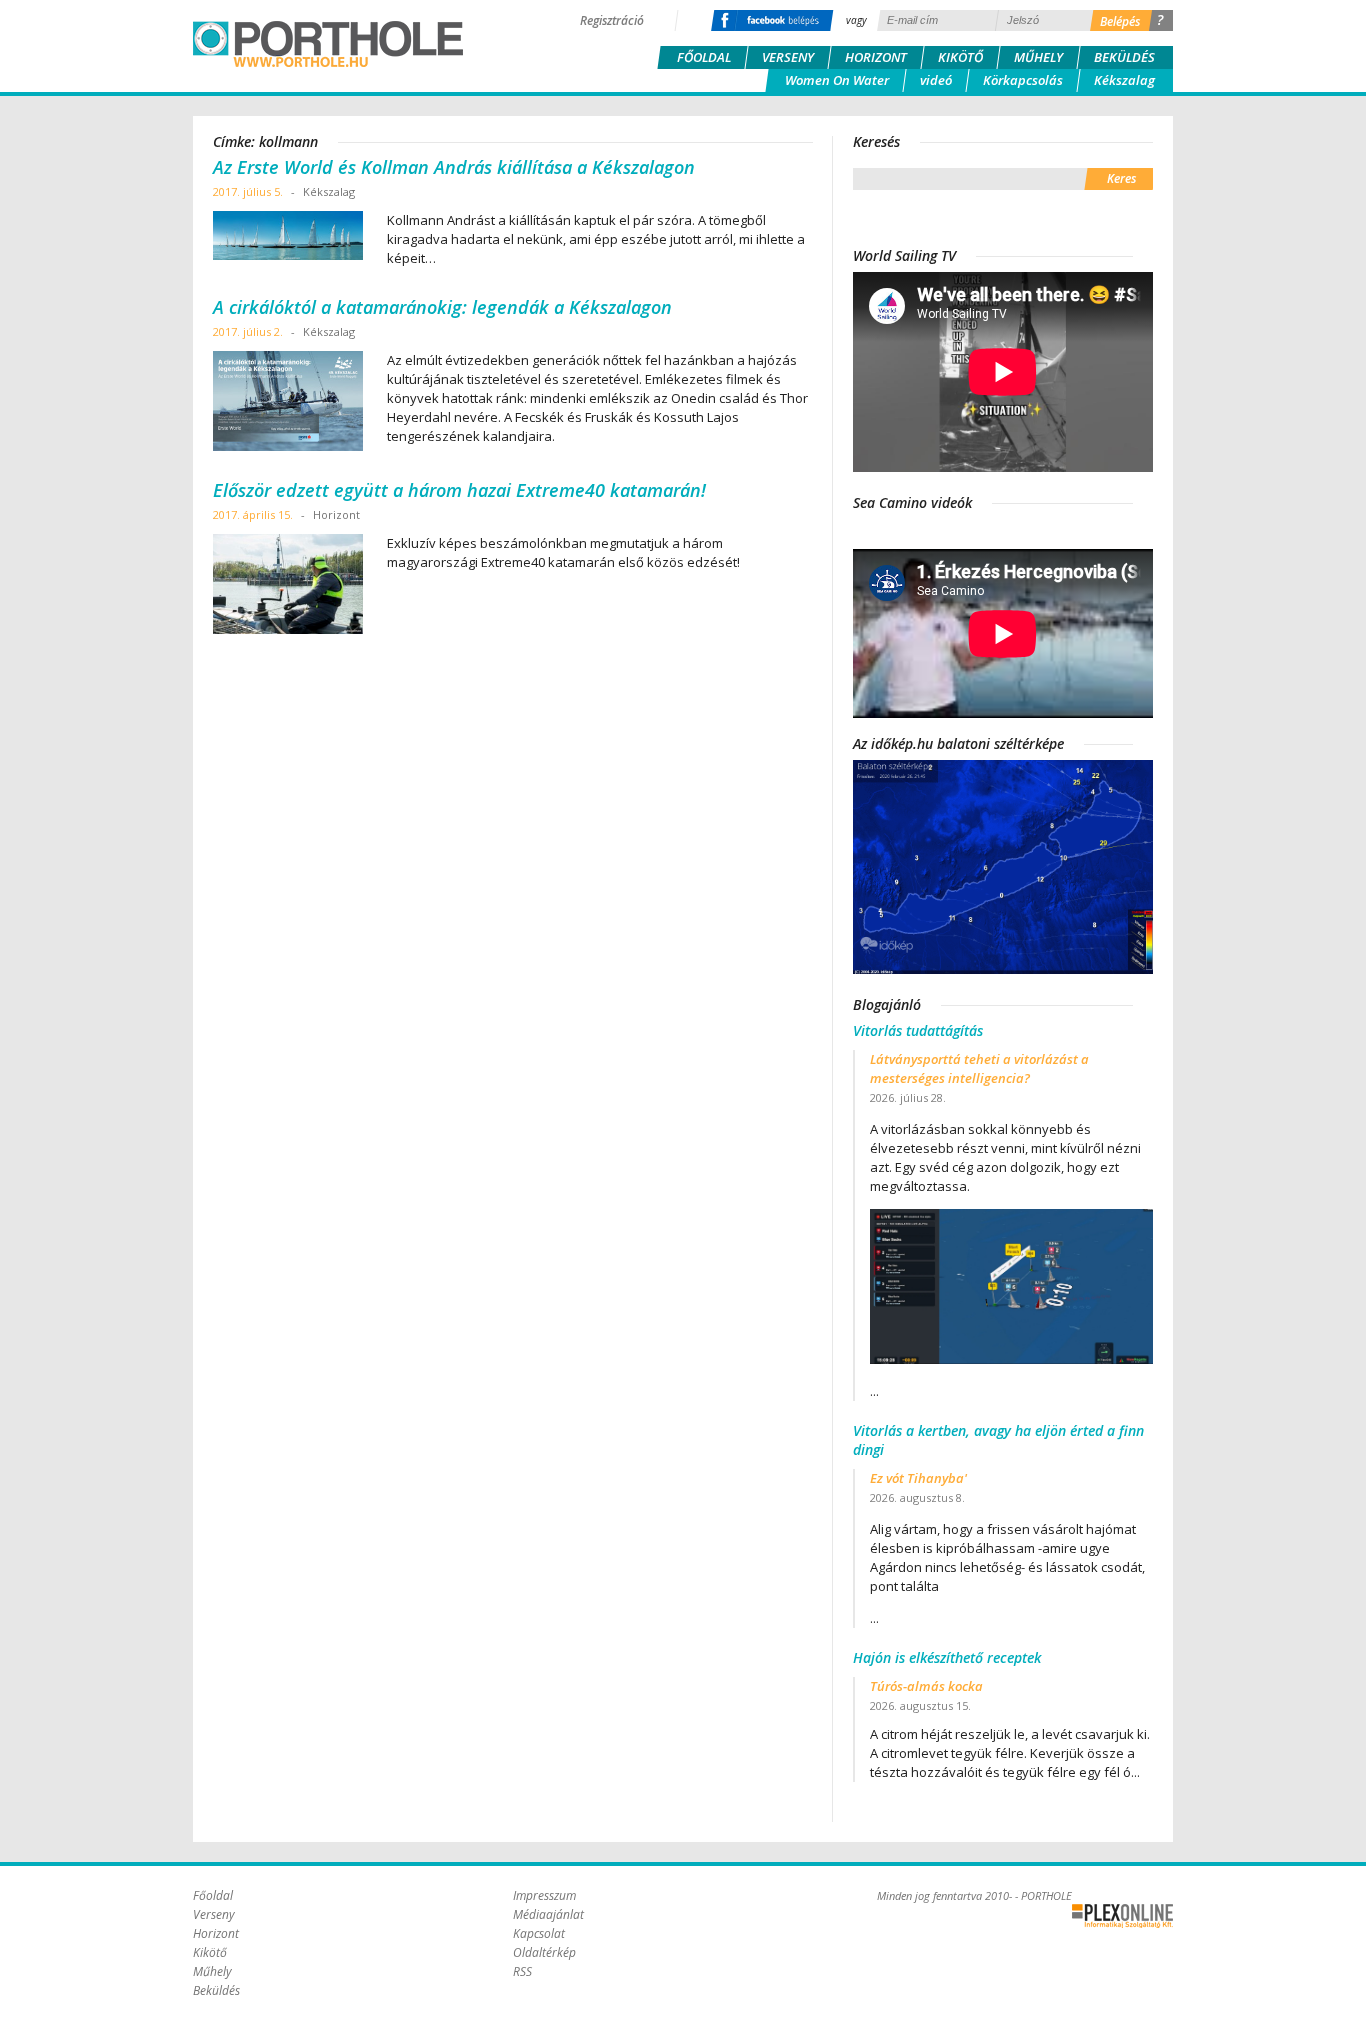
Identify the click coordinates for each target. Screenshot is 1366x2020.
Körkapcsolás (1023, 80)
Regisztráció (612, 20)
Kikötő (960, 57)
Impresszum (544, 1895)
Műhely (1038, 57)
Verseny (788, 57)
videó (936, 80)
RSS (522, 1971)
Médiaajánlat (548, 1914)
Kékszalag (1124, 80)
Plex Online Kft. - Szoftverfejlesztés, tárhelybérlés (1122, 1916)
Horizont (876, 57)
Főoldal (704, 57)
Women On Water (837, 80)
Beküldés (1124, 57)
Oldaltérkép (544, 1952)
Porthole (328, 44)
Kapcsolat (539, 1933)
